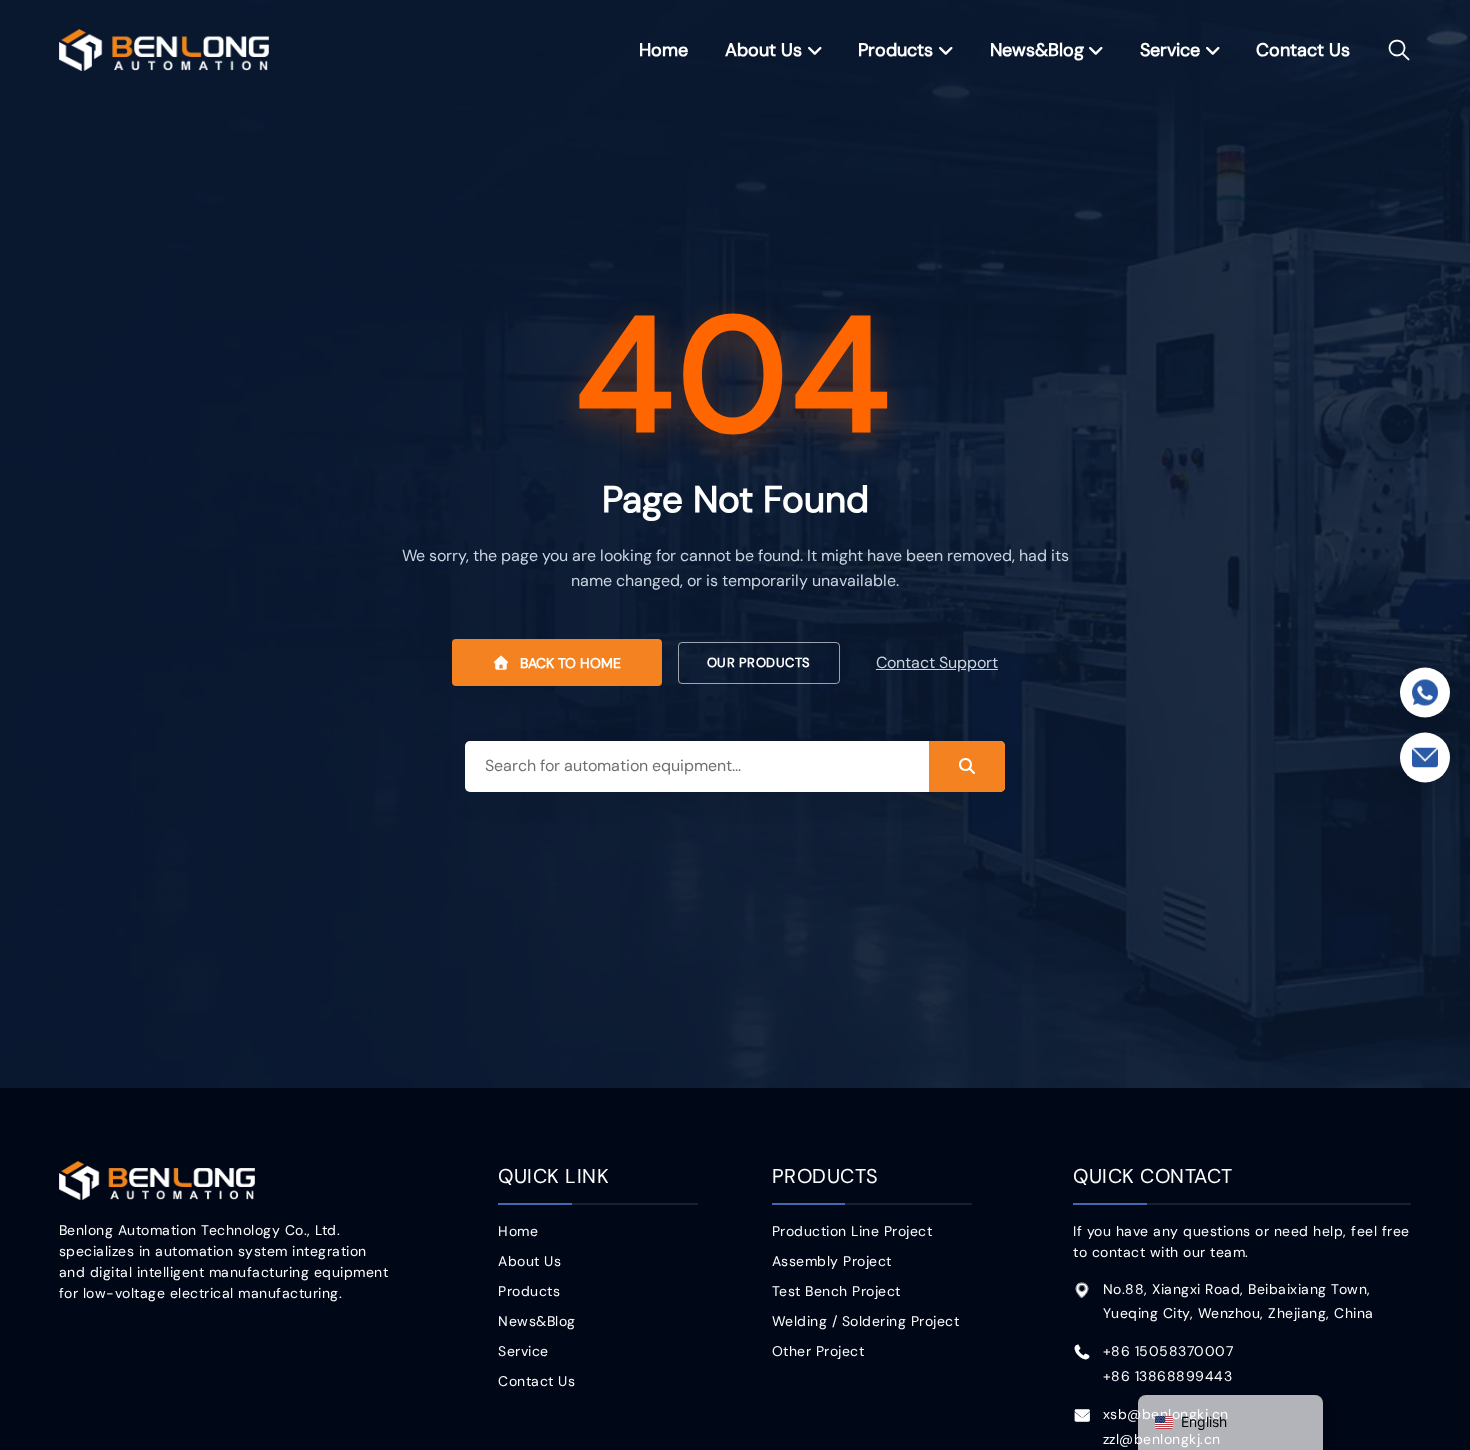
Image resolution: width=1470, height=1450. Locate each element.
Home (663, 50)
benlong (164, 49)
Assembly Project (832, 1261)
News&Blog (1037, 50)
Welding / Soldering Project (866, 1321)
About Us (763, 50)
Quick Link (553, 1176)
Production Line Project (852, 1231)
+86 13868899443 (1168, 1376)
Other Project (818, 1351)
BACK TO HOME (568, 663)
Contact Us (1303, 50)
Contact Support (937, 663)
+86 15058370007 (1168, 1351)
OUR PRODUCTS (759, 662)
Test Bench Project (836, 1291)
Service (1170, 50)
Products (895, 50)
